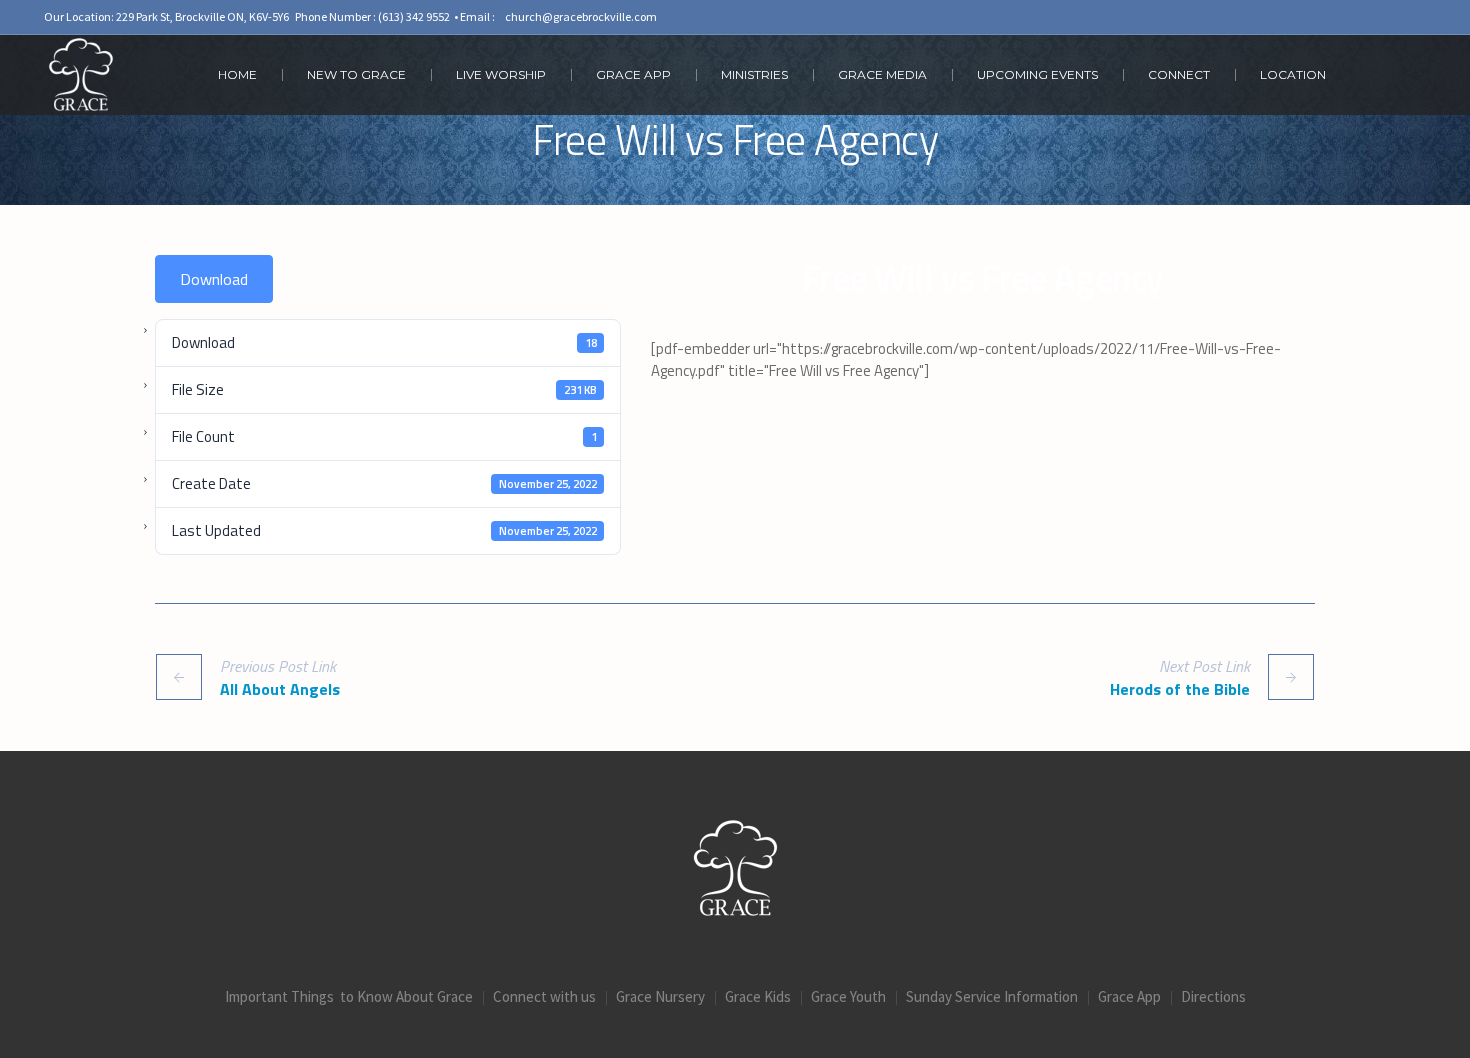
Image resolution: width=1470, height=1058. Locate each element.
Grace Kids (758, 996)
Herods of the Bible (1180, 688)
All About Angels (280, 688)
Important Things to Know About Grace (349, 996)
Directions (1213, 996)
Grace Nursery (660, 996)
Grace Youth (848, 996)
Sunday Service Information (992, 996)
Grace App (1129, 996)
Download (214, 279)
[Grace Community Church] (735, 868)
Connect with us (544, 996)
